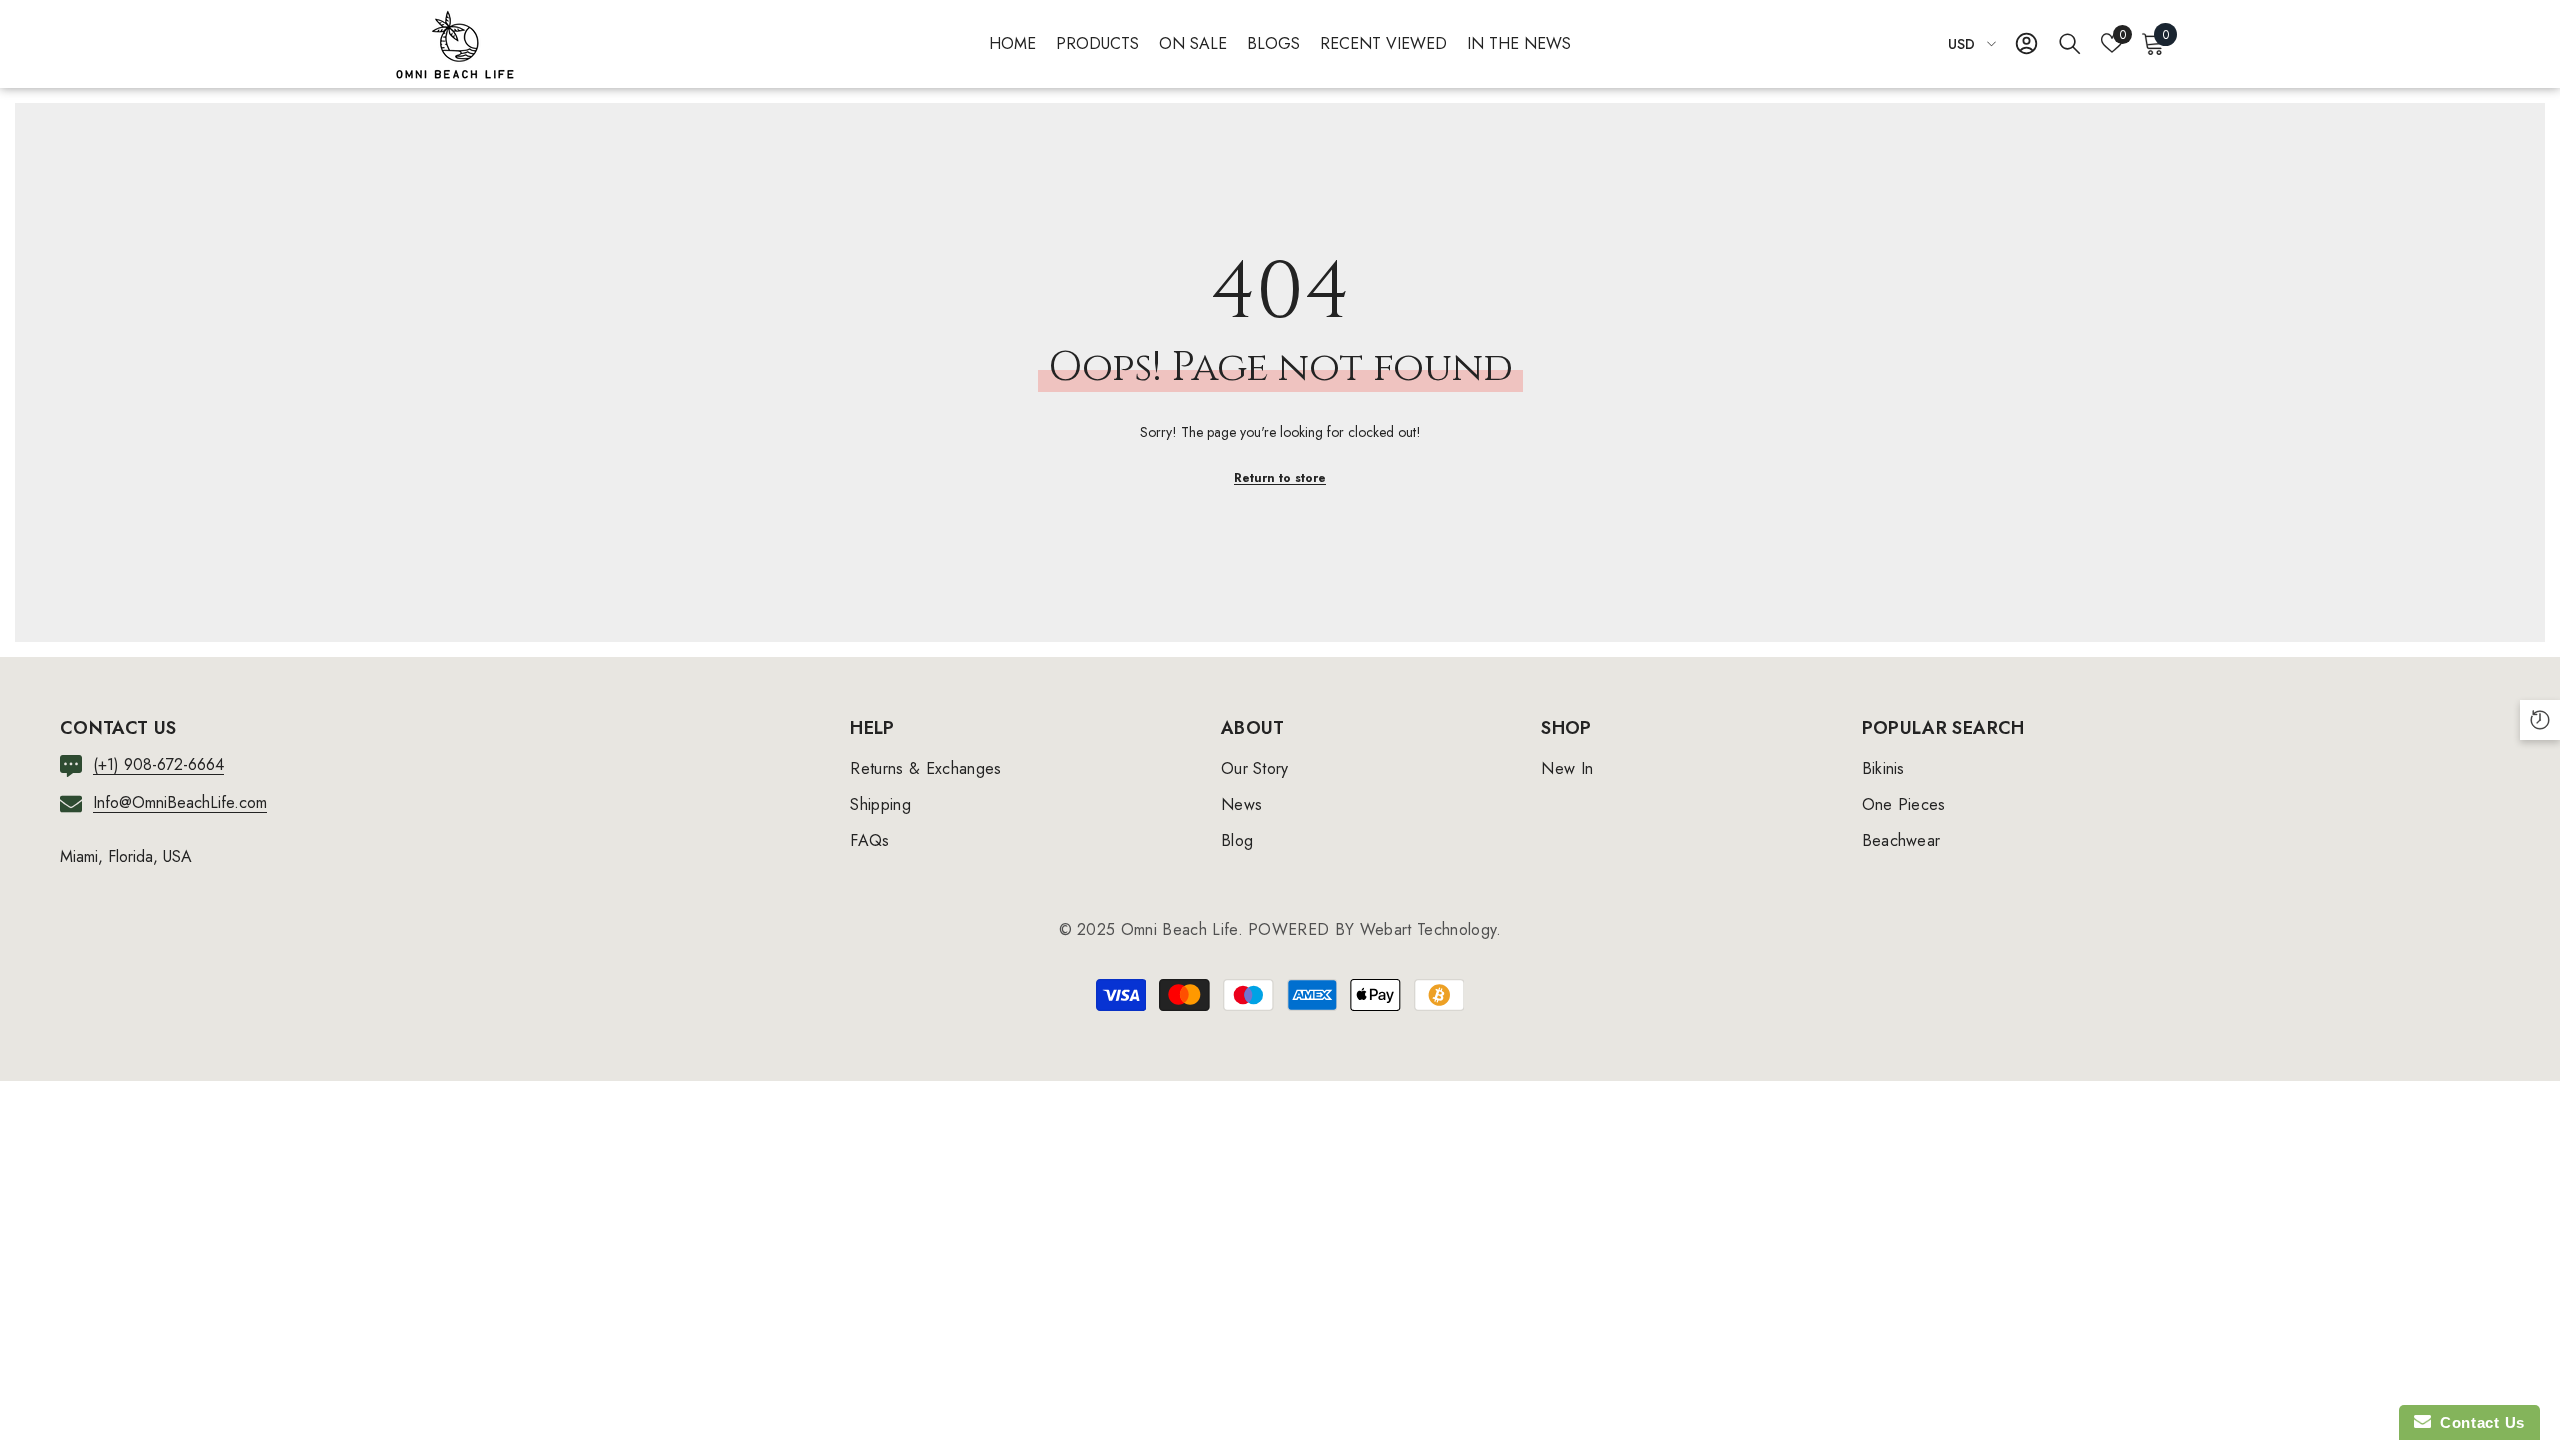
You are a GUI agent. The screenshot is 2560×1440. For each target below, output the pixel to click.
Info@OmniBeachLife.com (180, 802)
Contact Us (2478, 1422)
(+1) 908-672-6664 (158, 764)
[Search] (2070, 43)
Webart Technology (1428, 929)
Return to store (1280, 478)
